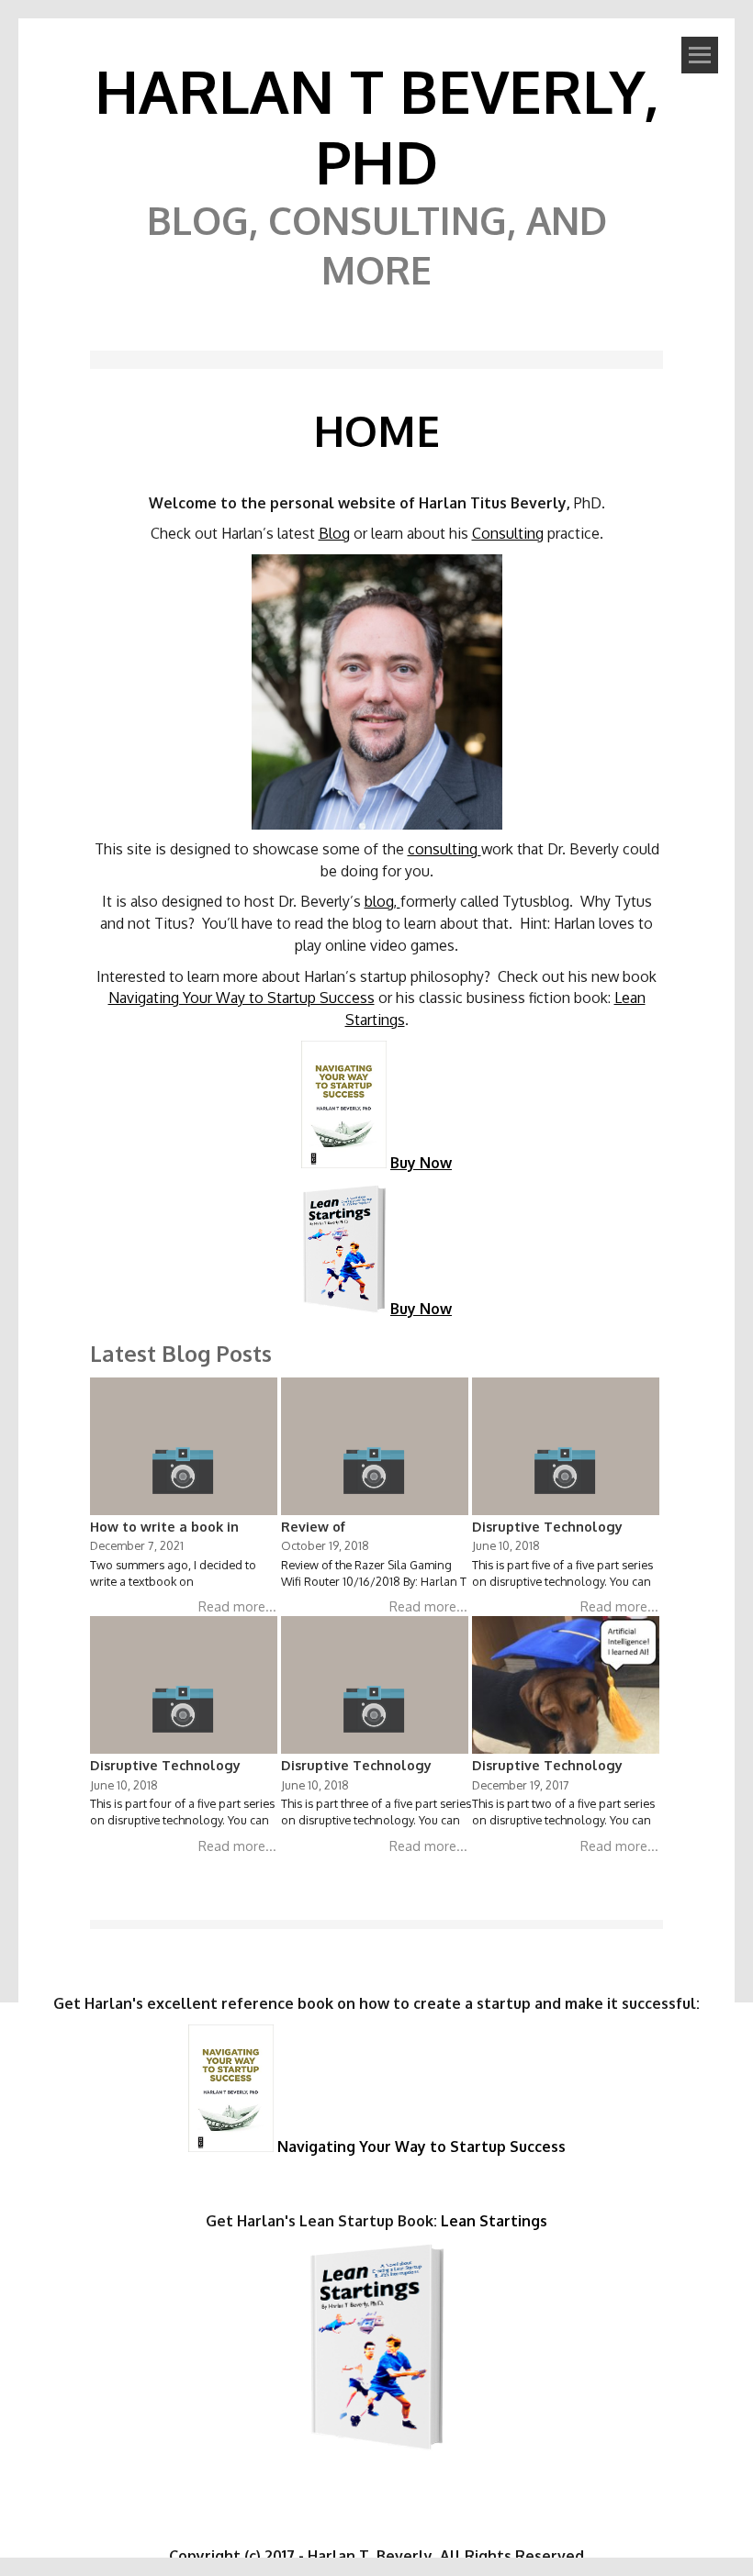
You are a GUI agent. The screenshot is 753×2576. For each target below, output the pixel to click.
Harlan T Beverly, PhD (376, 126)
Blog (334, 533)
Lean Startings (494, 2221)
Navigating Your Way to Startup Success (242, 998)
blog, (382, 901)
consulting (444, 849)
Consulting (508, 533)
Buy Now (421, 1163)
